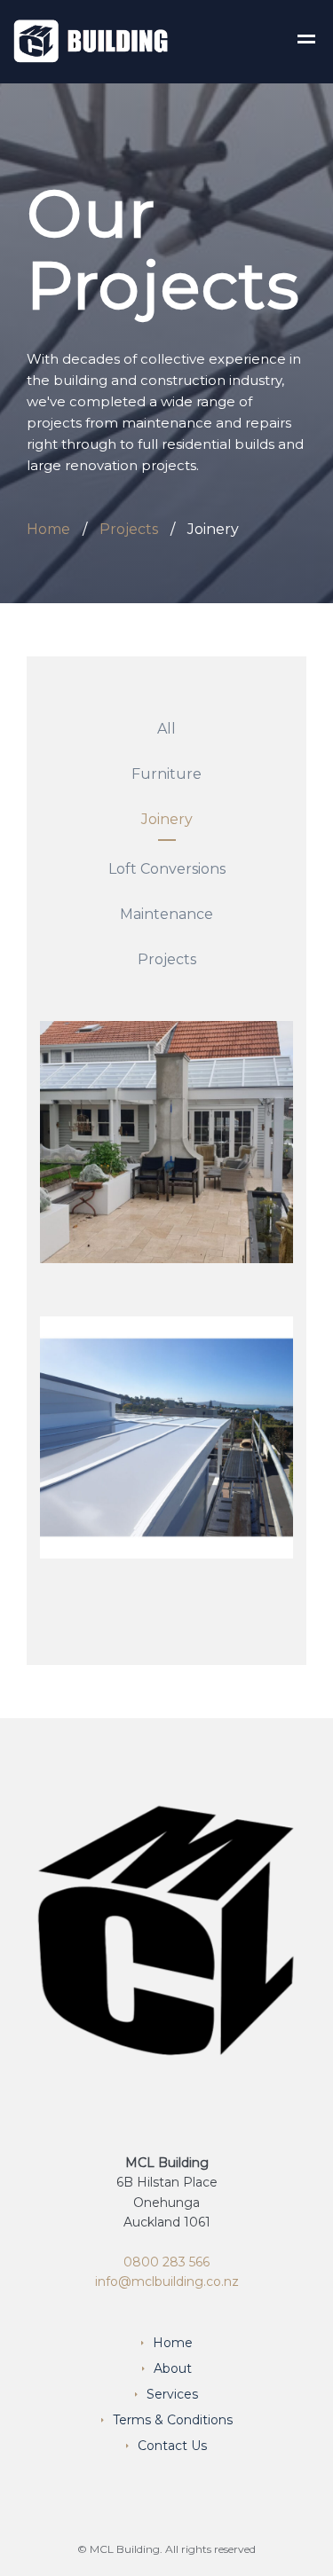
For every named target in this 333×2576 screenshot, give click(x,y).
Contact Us (172, 2446)
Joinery (167, 819)
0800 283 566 (166, 2262)
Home (48, 529)
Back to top (270, 2556)
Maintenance (166, 914)
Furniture (166, 774)
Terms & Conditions (173, 2420)
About (173, 2368)
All (166, 729)
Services (172, 2394)
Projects (129, 529)
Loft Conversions (167, 869)
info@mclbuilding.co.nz (167, 2281)
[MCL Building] (91, 40)
